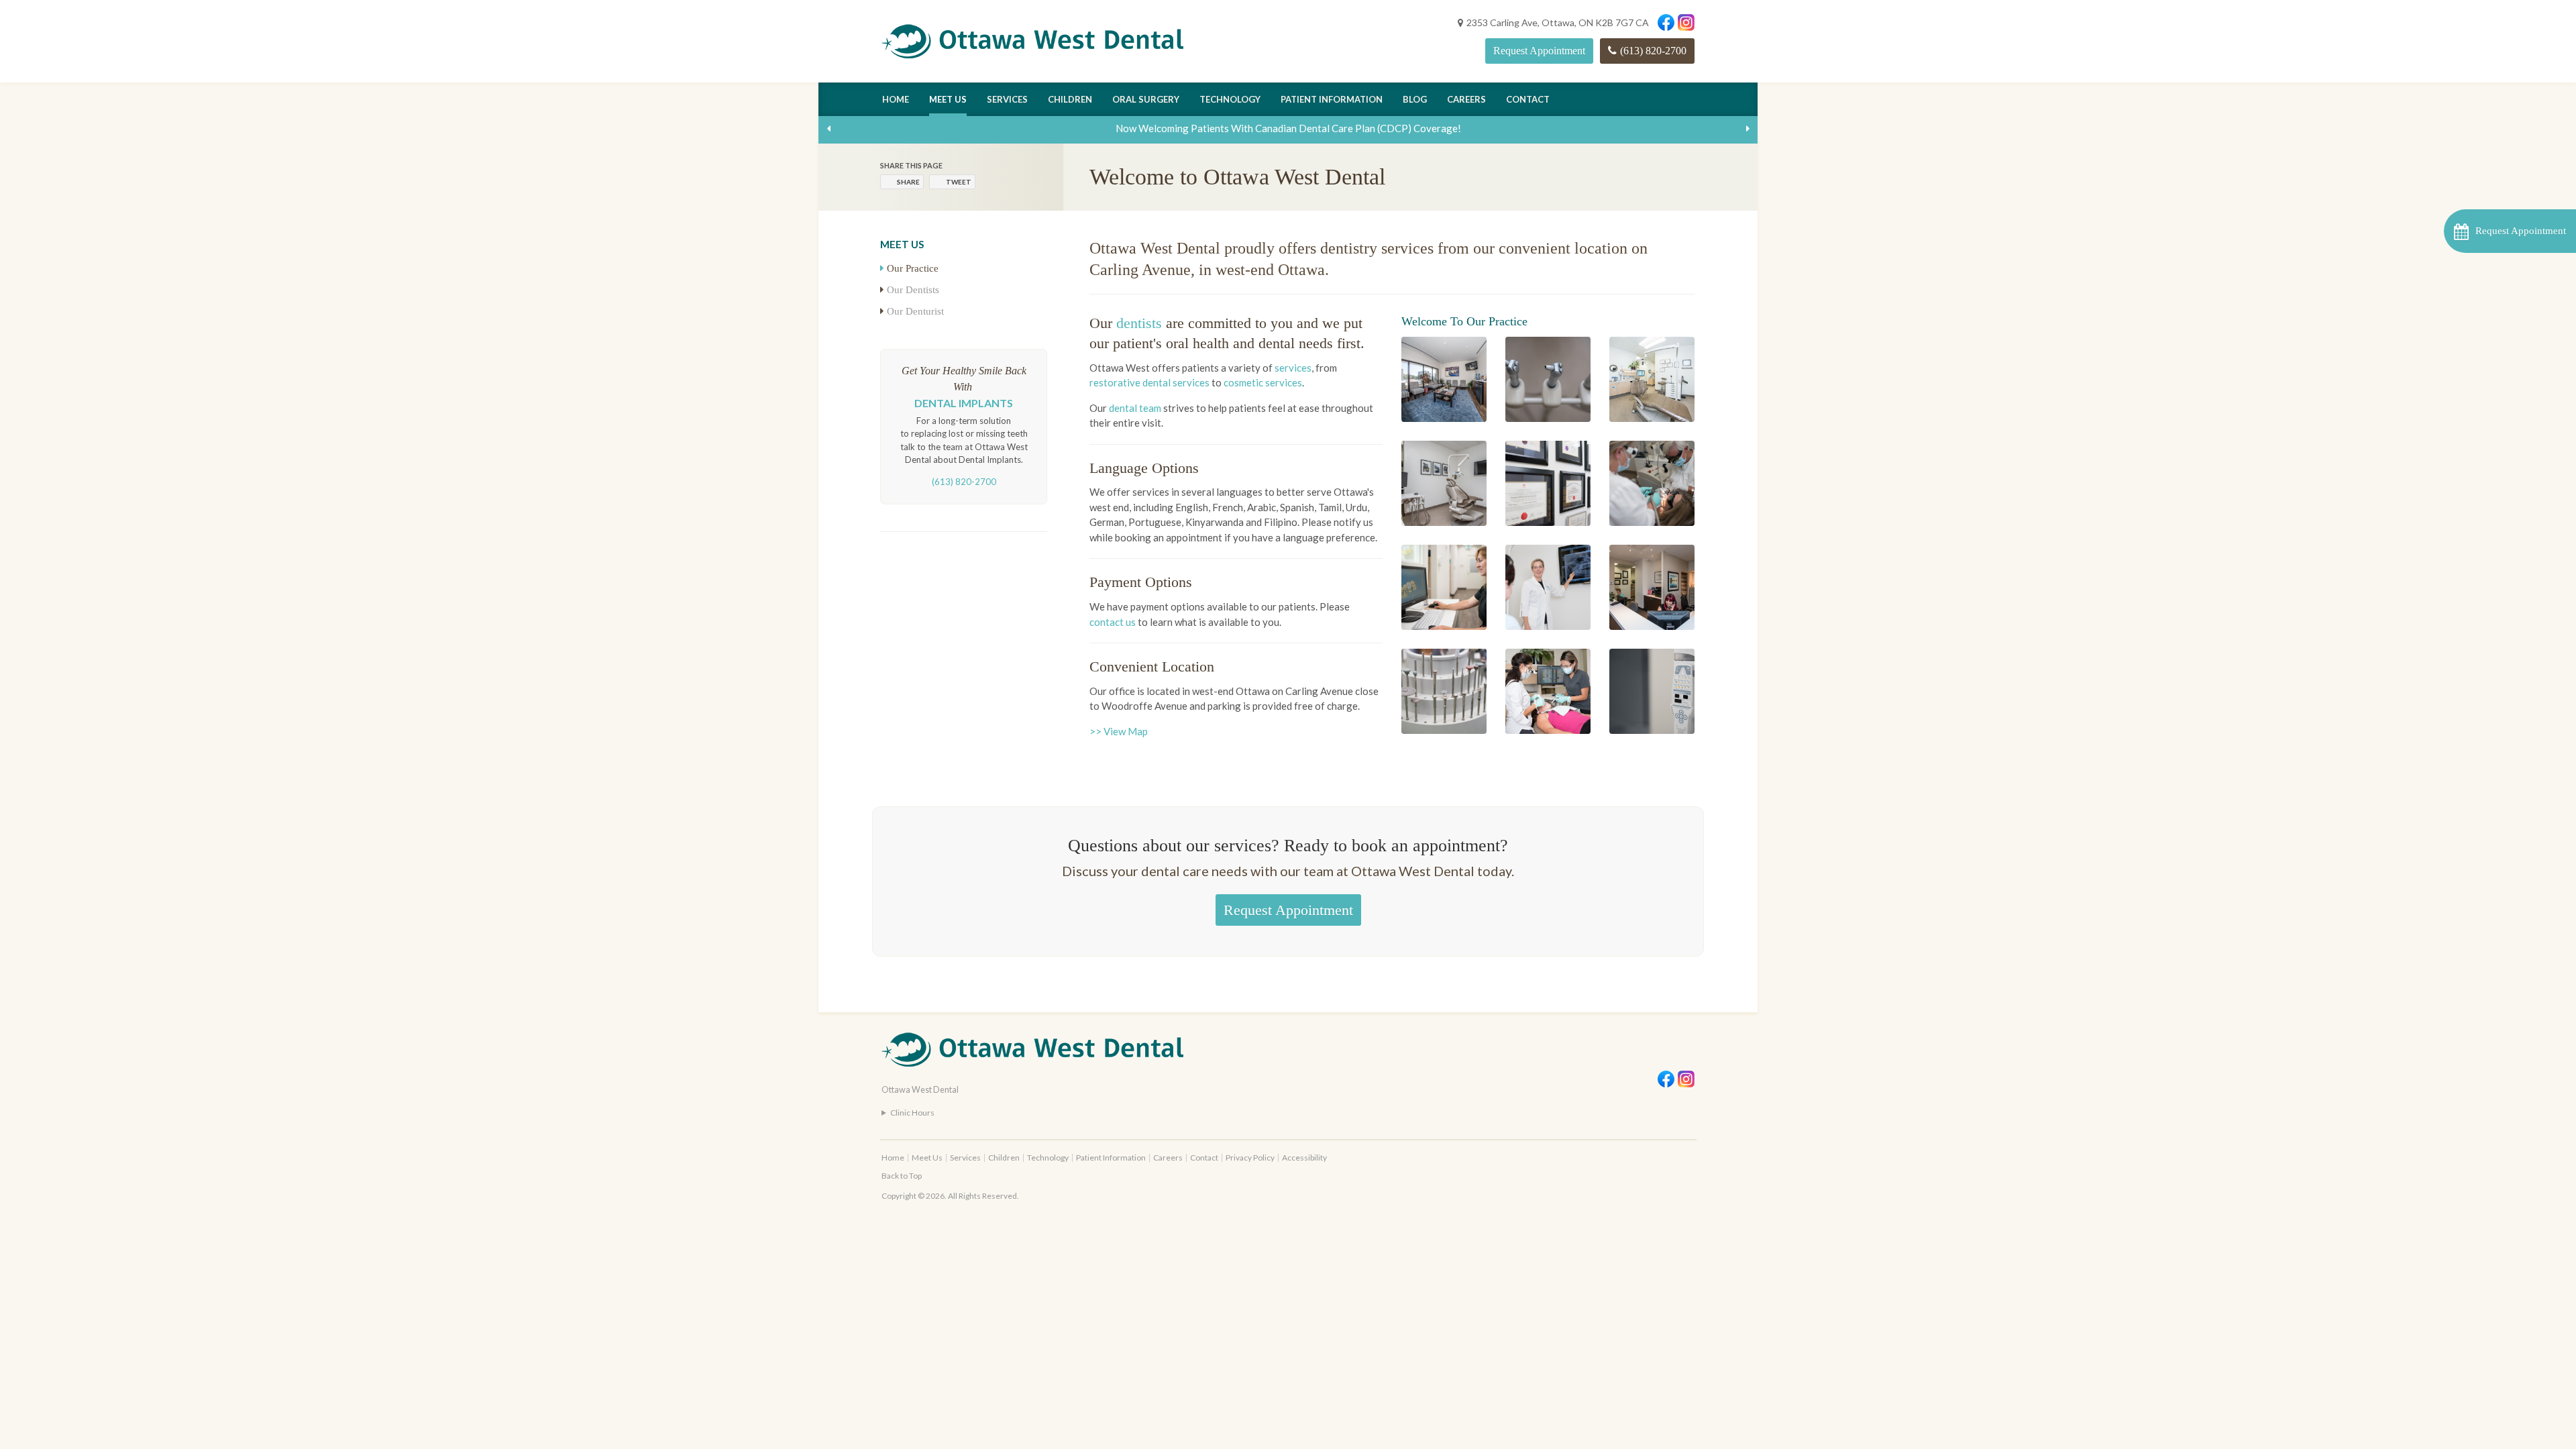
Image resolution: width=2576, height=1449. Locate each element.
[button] (2510, 231)
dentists (1139, 323)
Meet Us (948, 99)
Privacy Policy (1250, 1158)
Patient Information (1332, 99)
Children (1070, 99)
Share (908, 182)
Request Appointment (1539, 51)
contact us (1113, 622)
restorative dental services (1149, 382)
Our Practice (913, 268)
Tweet (959, 182)
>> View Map (1119, 731)
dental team (1135, 408)
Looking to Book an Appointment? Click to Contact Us (1288, 128)
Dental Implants (964, 403)
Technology (1230, 99)
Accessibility (1304, 1158)
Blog (1415, 99)
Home (896, 99)
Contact (1528, 99)
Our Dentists (913, 290)
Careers (1466, 99)
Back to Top (902, 1176)
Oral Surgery (1146, 99)
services (1293, 368)
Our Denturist (915, 311)
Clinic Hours (912, 1113)
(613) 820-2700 (1653, 51)
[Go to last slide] (828, 128)
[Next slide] (1748, 128)
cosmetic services (1263, 382)
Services (1007, 99)
